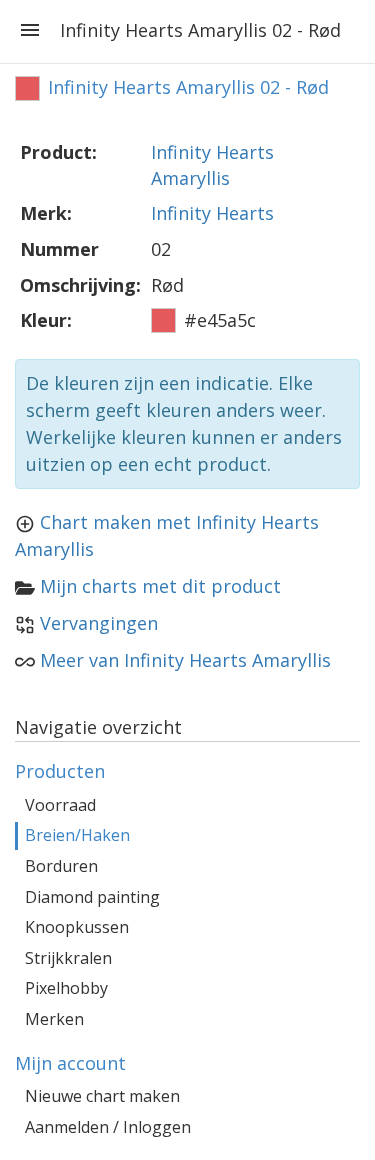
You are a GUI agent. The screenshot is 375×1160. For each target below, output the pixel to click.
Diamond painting (92, 897)
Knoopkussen (77, 927)
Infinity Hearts (212, 213)
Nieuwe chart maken (102, 1096)
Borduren (61, 866)
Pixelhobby (66, 988)
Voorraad (60, 805)
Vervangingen (99, 623)
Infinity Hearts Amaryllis (212, 165)
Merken (54, 1019)
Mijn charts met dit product (160, 586)
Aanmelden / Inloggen (108, 1127)
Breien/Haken (77, 835)
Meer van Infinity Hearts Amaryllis (185, 660)
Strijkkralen (68, 958)
